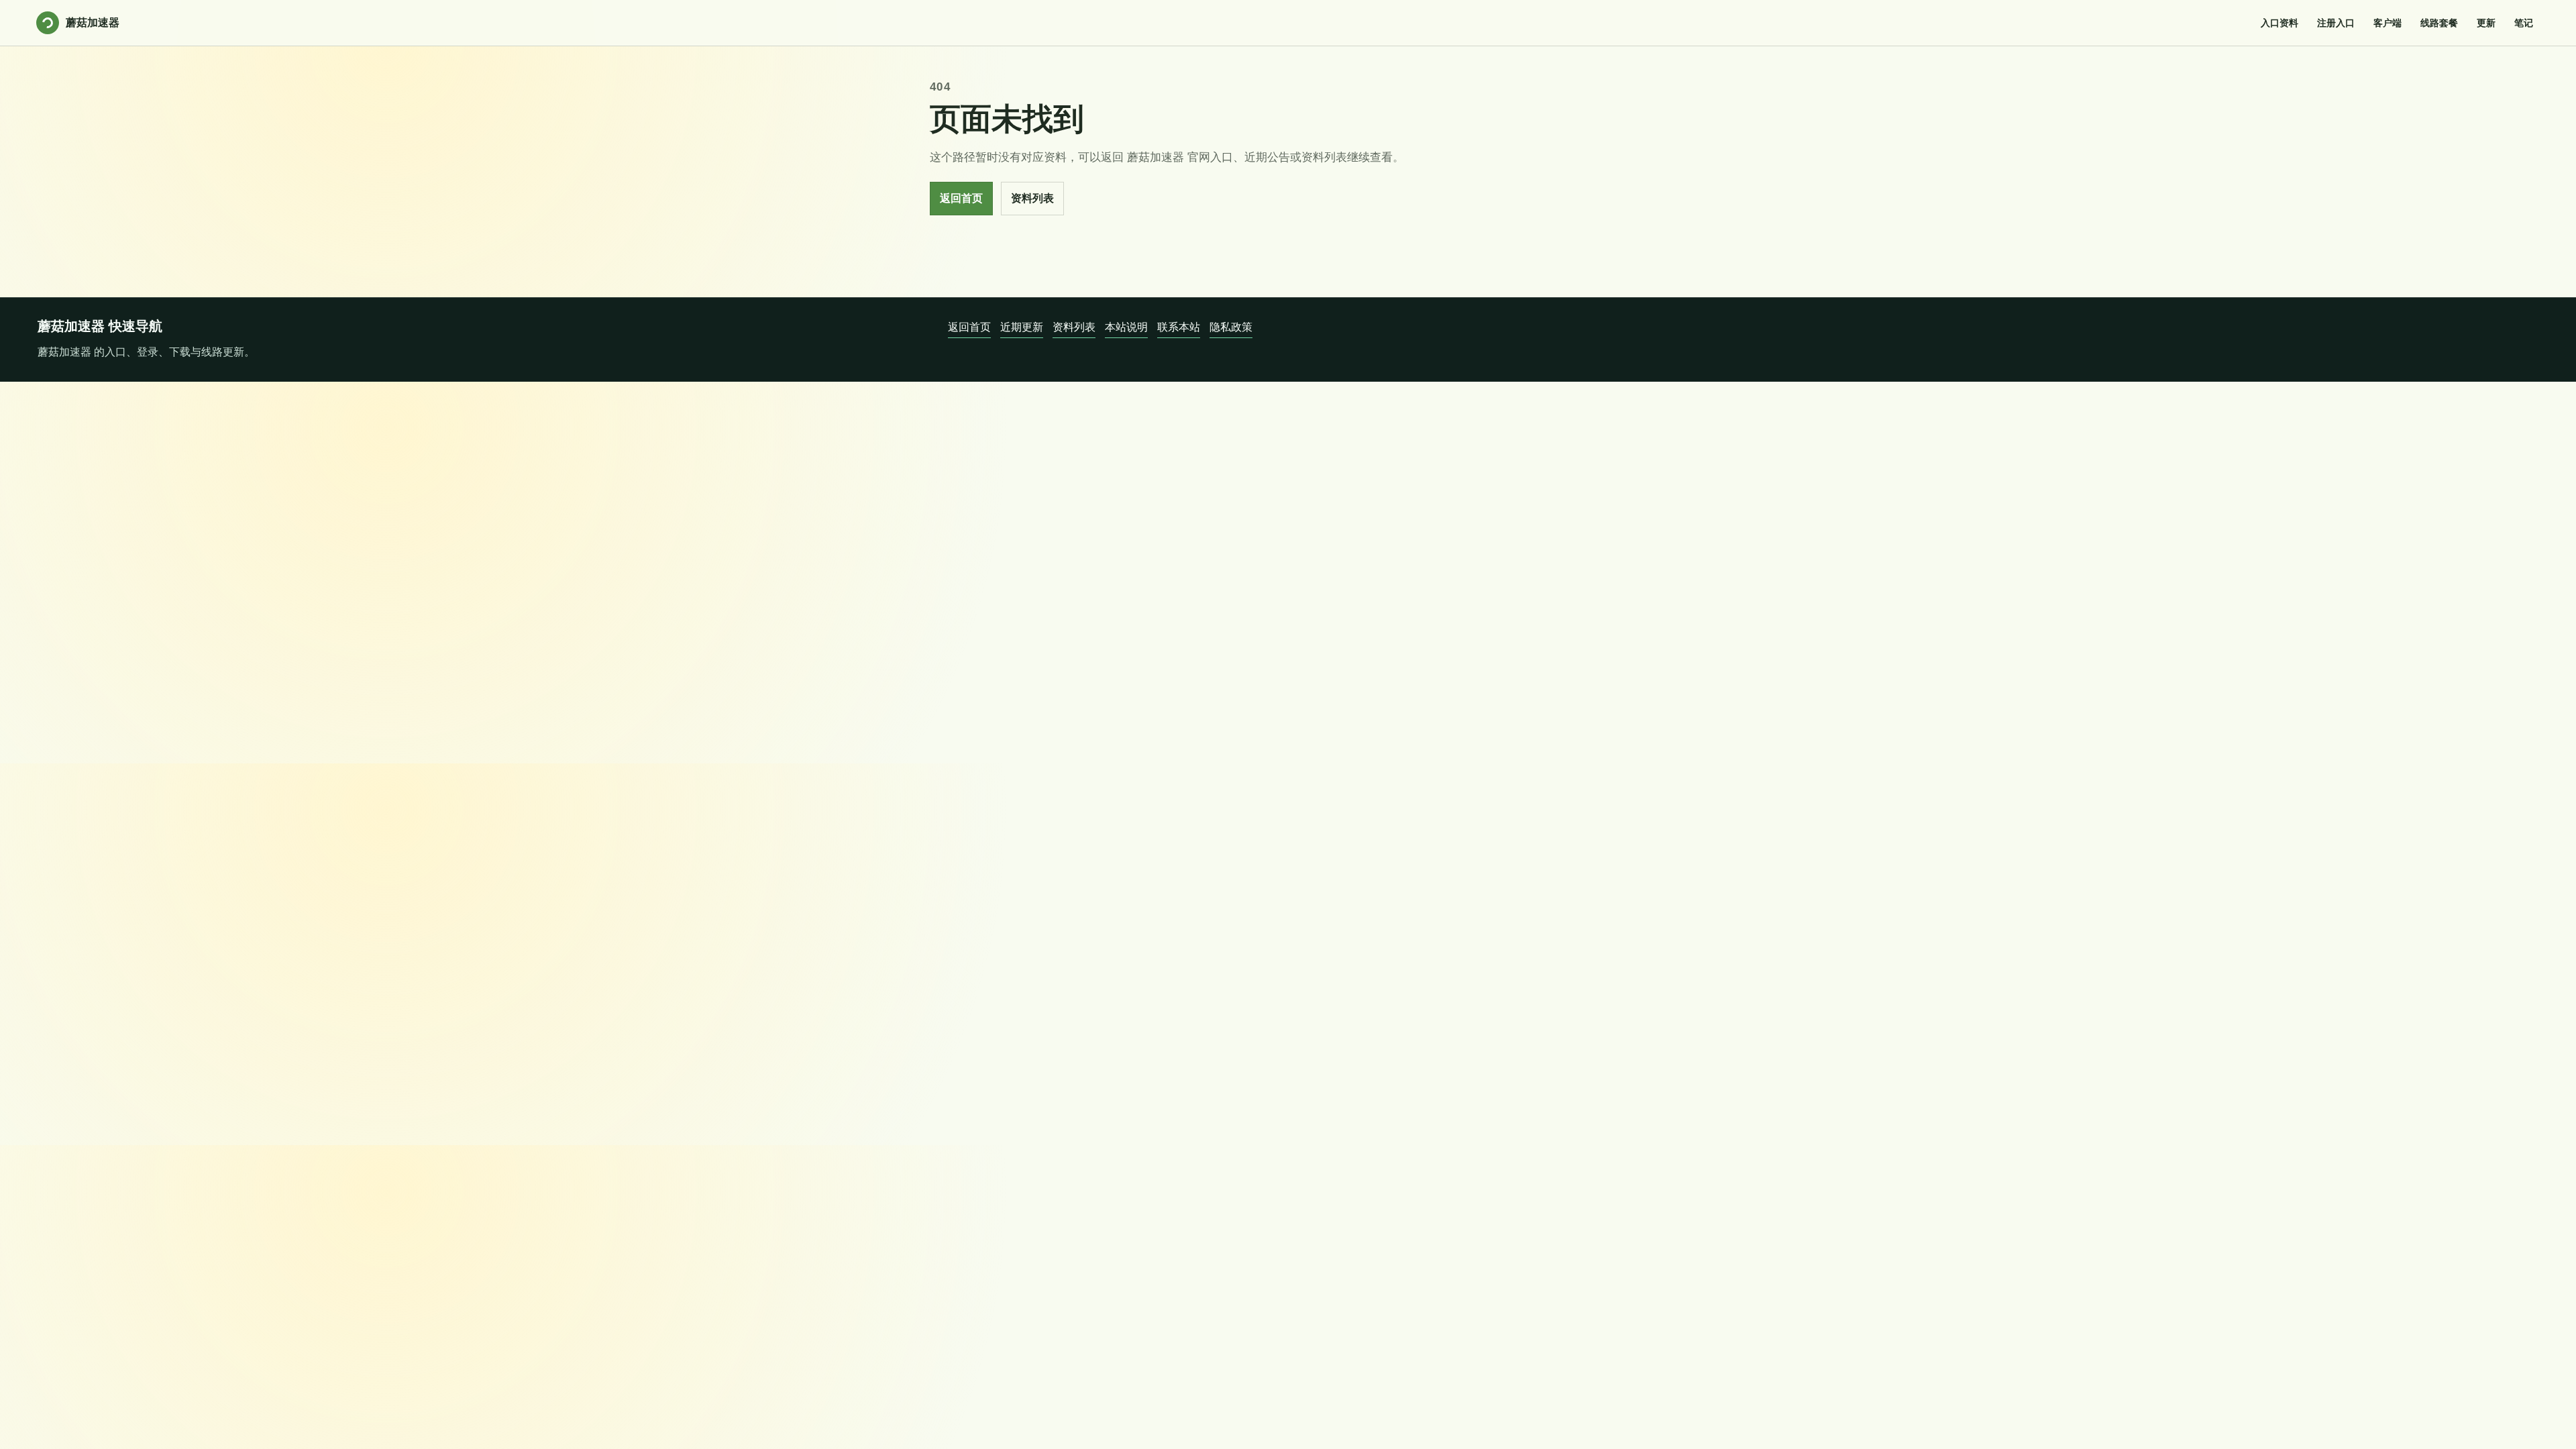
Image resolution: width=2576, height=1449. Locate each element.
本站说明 (1126, 327)
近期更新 (1022, 327)
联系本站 (1179, 327)
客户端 (2387, 23)
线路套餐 (2439, 23)
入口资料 (2279, 23)
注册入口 (2336, 23)
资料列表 (1032, 198)
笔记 (2524, 23)
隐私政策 (1231, 327)
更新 (2486, 23)
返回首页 (961, 198)
